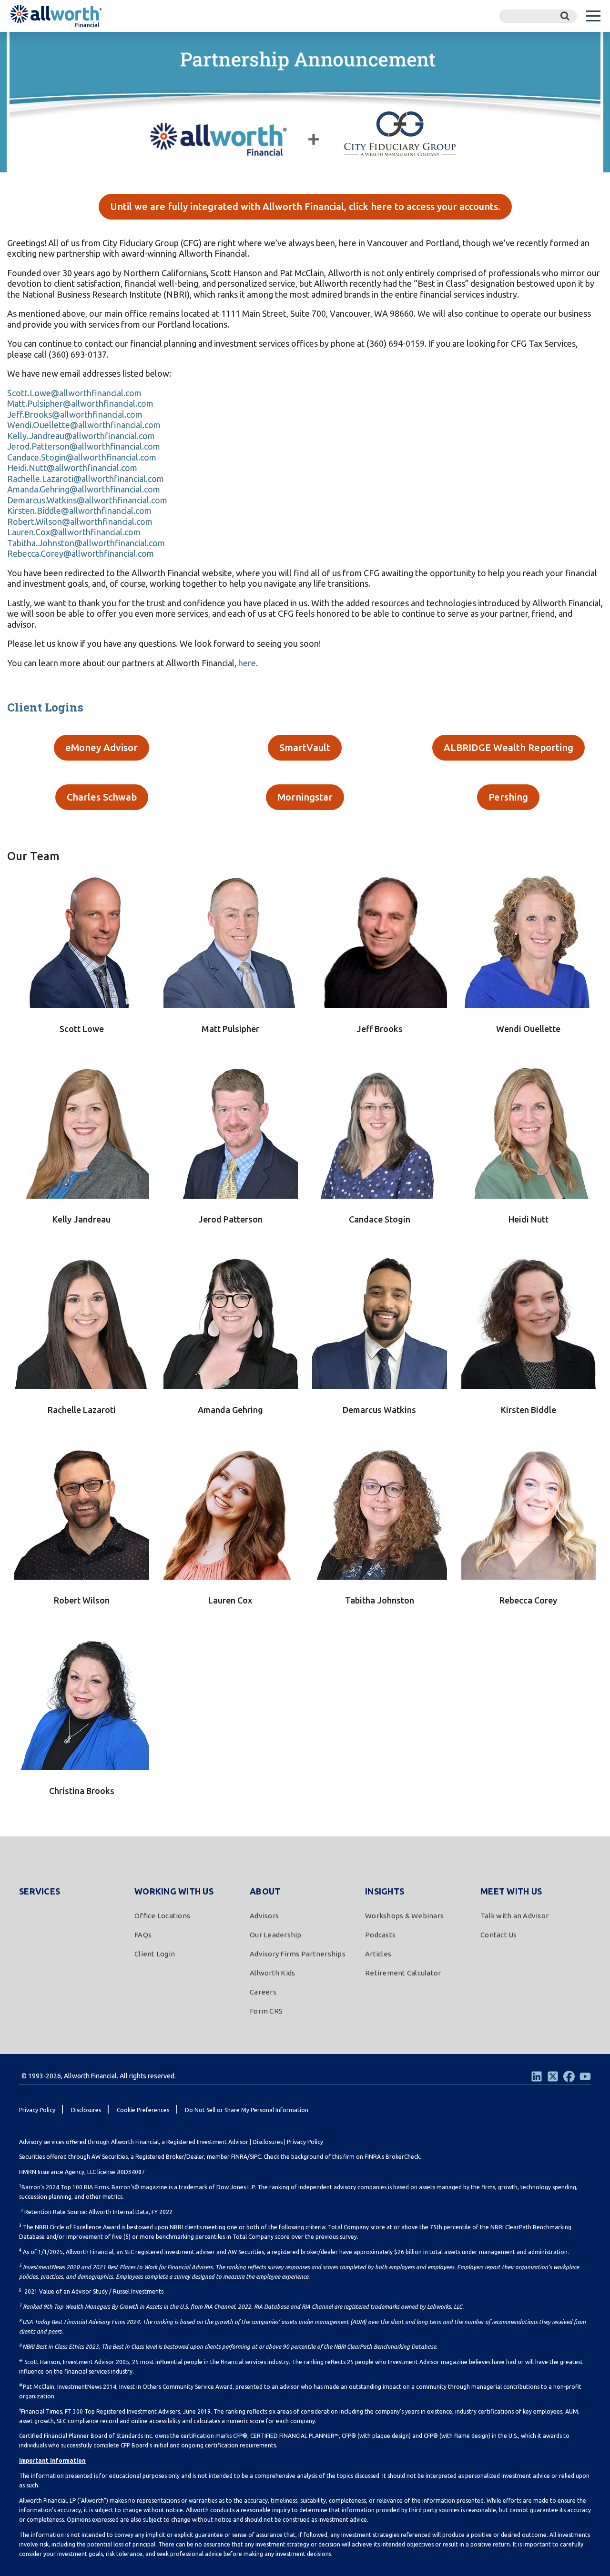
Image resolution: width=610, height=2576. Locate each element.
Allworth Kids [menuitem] (272, 1973)
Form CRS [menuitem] (266, 2011)
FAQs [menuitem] (143, 1935)
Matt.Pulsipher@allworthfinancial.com (80, 403)
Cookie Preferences (143, 2110)
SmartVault (305, 747)
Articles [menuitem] (378, 1954)
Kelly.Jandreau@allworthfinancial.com (81, 436)
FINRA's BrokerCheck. (393, 2157)
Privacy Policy (305, 2142)
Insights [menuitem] (385, 1891)
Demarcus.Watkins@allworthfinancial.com (87, 500)
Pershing (508, 797)
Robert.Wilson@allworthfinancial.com (80, 521)
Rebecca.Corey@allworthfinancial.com (81, 553)
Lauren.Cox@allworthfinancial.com (74, 532)
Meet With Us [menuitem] (511, 1891)
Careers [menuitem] (263, 1992)
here (247, 663)
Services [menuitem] (40, 1891)
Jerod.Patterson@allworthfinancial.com (84, 446)
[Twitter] (553, 2076)
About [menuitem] (265, 1891)
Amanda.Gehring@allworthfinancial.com (84, 489)
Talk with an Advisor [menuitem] (514, 1916)
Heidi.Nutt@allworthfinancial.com (72, 468)
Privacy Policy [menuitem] (37, 2110)
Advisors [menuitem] (264, 1916)
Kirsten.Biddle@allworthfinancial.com (79, 511)
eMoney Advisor (102, 747)
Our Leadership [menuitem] (276, 1935)
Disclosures (268, 2142)
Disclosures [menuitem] (86, 2110)
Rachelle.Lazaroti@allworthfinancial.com (86, 479)
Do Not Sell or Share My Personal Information (247, 2110)
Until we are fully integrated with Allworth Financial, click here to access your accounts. (305, 206)
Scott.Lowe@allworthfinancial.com (74, 393)
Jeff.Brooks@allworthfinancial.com (75, 414)
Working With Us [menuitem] (174, 1891)
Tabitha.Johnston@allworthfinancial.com (86, 543)
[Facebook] (569, 2076)
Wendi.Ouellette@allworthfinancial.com (84, 425)
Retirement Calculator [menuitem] (403, 1973)
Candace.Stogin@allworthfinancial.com (82, 457)
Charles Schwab (102, 797)
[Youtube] (585, 2076)
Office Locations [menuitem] (162, 1916)
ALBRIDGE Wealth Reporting (508, 747)
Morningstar (305, 797)
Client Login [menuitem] (155, 1954)
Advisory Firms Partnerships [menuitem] (298, 1954)
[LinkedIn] (537, 2076)
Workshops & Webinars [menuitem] (404, 1916)
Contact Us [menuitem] (499, 1935)
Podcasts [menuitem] (380, 1935)
